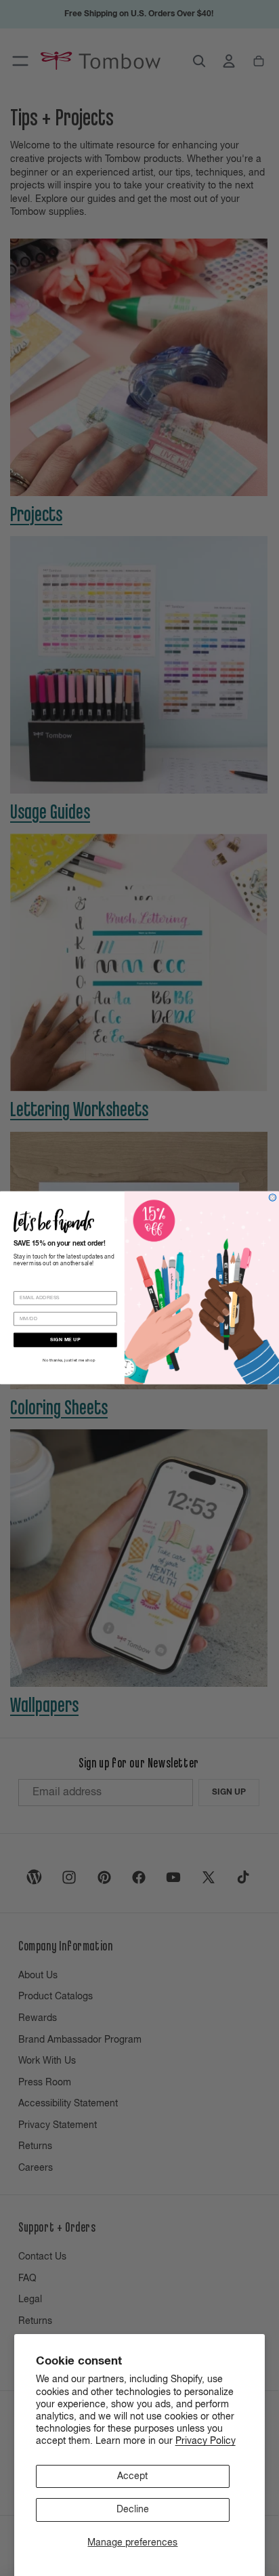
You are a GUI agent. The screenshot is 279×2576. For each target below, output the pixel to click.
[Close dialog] (273, 1198)
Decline (133, 2510)
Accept (132, 2476)
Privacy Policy (206, 2441)
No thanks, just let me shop (69, 1361)
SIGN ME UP (65, 1340)
